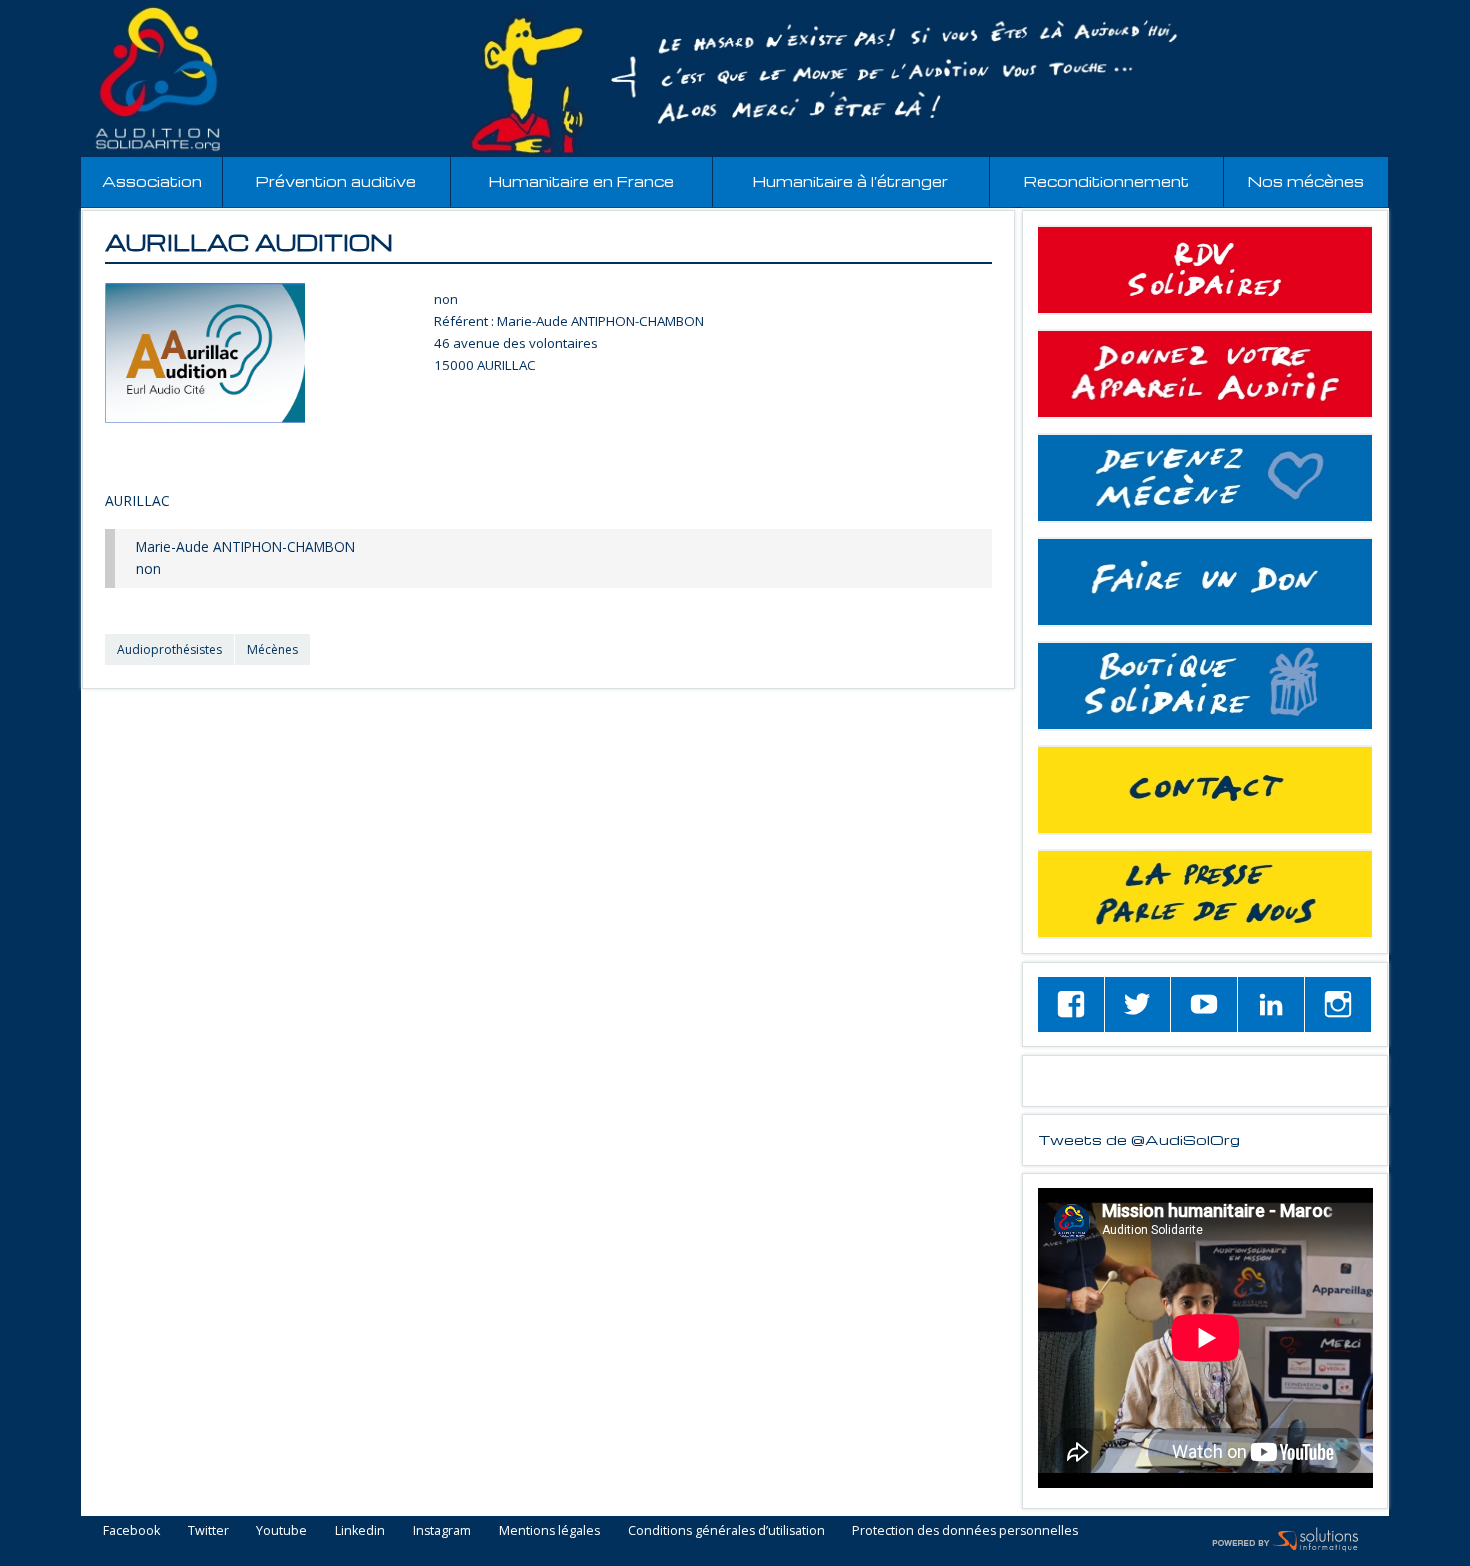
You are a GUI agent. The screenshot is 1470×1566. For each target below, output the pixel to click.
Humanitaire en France (581, 181)
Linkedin (360, 1531)
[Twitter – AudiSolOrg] (1138, 1004)
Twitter (208, 1531)
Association (152, 181)
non (446, 299)
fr (1408, 11)
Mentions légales (549, 1531)
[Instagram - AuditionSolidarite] (1338, 1004)
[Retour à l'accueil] (735, 79)
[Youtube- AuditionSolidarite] (1204, 1004)
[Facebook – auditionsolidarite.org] (1071, 1004)
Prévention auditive (336, 181)
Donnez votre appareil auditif (1205, 374)
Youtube (281, 1531)
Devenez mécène (1205, 478)
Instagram (442, 1531)
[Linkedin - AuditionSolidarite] (1271, 1004)
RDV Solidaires (1205, 270)
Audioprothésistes (169, 649)
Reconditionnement (1106, 181)
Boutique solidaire (1205, 686)
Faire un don (1205, 582)
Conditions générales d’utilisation (726, 1531)
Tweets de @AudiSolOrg (1139, 1139)
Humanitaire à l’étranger (850, 181)
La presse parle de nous (1205, 894)
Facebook (131, 1531)
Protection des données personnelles (965, 1531)
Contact (1205, 790)
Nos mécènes (1306, 181)
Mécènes (272, 649)
